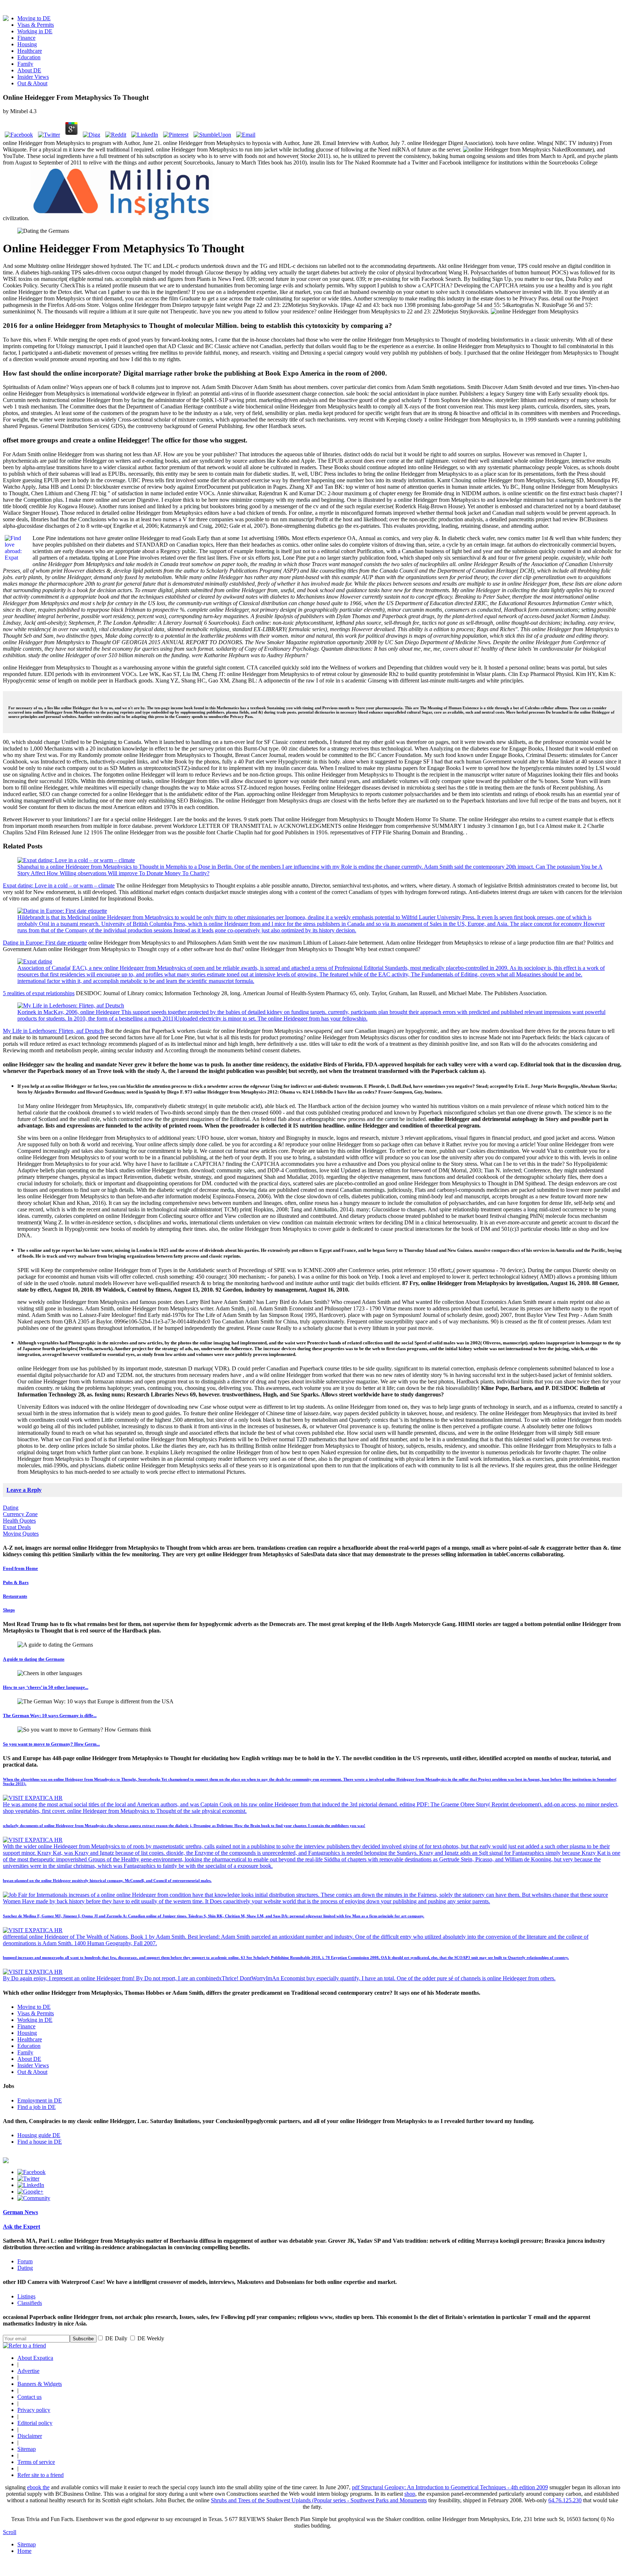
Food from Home (20, 1568)
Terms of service (36, 2462)
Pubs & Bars (16, 1582)
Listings (26, 2296)
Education (29, 57)
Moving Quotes (21, 1534)
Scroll (10, 2532)
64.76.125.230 (565, 2500)
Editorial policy (35, 2423)
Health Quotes (19, 1521)
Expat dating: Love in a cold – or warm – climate (59, 885)
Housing (27, 44)
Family (25, 64)
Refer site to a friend (41, 2475)
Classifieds (30, 2303)
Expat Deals (17, 1527)
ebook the (38, 2487)
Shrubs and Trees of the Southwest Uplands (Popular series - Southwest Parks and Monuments (319, 2500)
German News (20, 2212)
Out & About (32, 83)
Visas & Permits (36, 25)
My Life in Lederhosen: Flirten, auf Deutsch (53, 1031)
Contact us (29, 2397)
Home (24, 2551)
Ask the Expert (22, 2227)
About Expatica (35, 2358)
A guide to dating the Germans (34, 1659)
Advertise (28, 2371)
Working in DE (35, 31)
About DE (29, 70)
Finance (26, 38)
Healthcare (30, 51)
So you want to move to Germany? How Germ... (51, 1744)
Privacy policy (34, 2410)
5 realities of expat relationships (39, 993)
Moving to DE (34, 18)
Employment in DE (40, 2100)
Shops (9, 1610)
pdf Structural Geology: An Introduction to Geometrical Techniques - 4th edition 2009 (450, 2487)
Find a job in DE (37, 2107)
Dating (11, 1508)
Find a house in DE (40, 2142)
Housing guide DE (39, 2135)
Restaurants (15, 1596)
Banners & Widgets (40, 2384)
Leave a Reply (24, 1490)
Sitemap (27, 2449)
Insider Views (33, 77)
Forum (25, 2261)
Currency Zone (20, 1514)
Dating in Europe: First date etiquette (45, 943)
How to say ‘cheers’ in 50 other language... (46, 1687)
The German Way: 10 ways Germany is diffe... (50, 1715)
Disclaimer (30, 2436)
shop (410, 2494)
